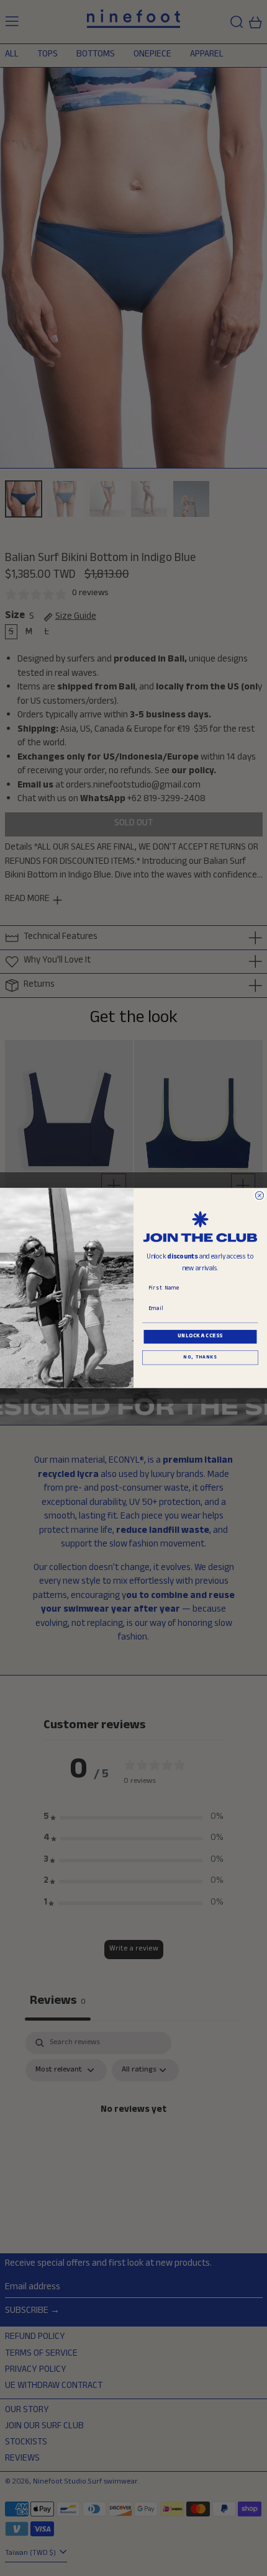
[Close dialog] (259, 1196)
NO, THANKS (200, 1358)
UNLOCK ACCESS (200, 1337)
